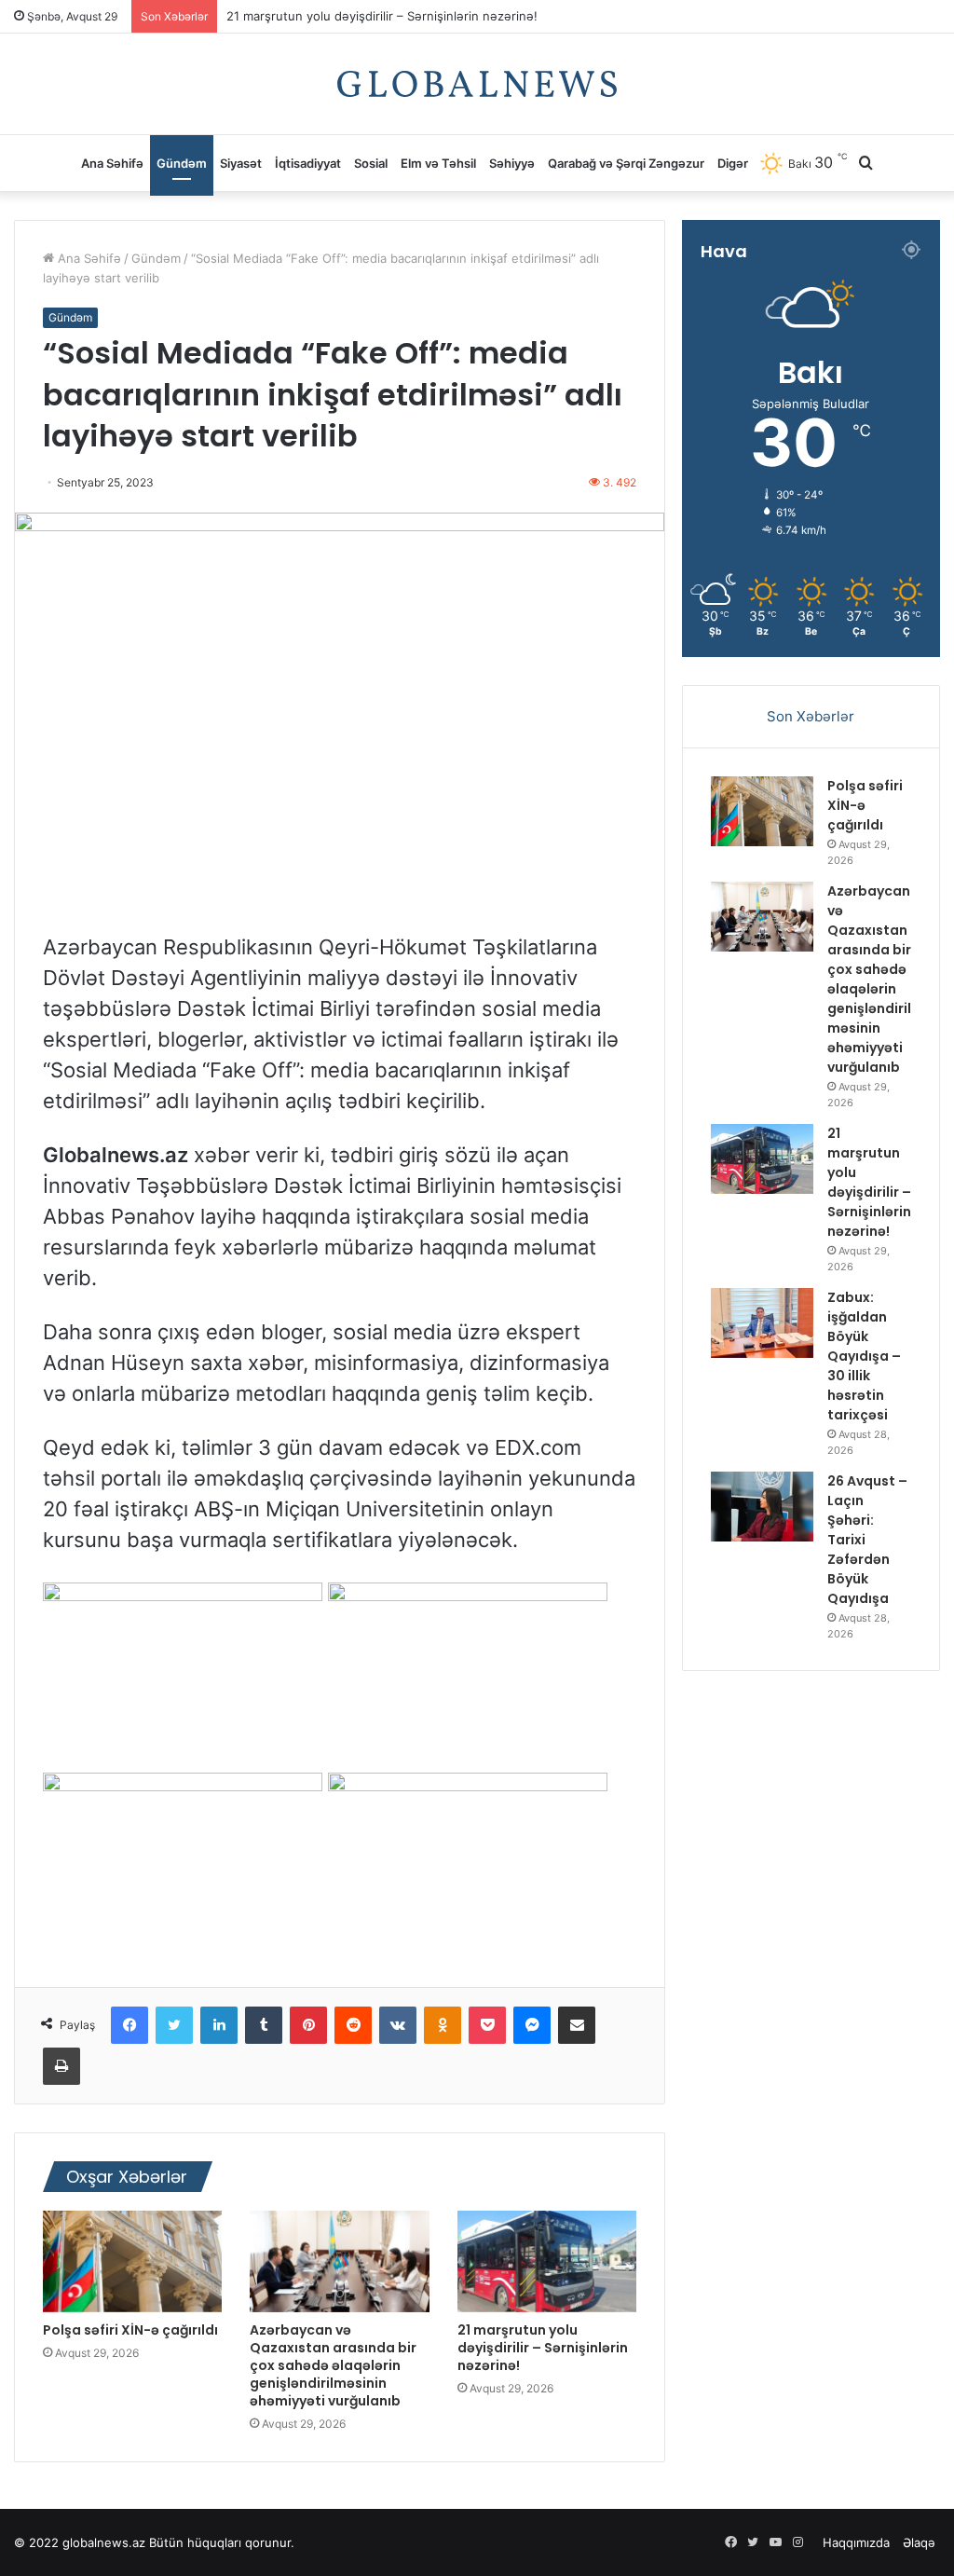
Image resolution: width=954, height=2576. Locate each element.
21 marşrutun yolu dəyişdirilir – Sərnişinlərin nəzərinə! (382, 21)
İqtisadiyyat (308, 163)
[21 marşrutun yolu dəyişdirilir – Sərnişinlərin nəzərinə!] (547, 2261)
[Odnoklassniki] (443, 2025)
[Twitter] (174, 2025)
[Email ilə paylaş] (577, 2025)
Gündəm (182, 163)
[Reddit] (353, 2025)
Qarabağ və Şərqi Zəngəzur (626, 163)
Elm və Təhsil (438, 163)
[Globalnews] (477, 84)
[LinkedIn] (219, 2025)
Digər (733, 163)
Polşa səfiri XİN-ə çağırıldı (130, 2330)
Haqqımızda (856, 2542)
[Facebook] (129, 2025)
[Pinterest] (308, 2025)
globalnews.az (104, 2542)
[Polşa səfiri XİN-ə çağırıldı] (132, 2261)
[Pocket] (487, 2025)
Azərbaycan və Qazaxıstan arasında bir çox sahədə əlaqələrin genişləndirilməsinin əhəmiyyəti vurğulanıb (333, 2365)
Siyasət (241, 163)
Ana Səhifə (112, 163)
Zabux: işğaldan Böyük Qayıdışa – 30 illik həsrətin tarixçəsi (864, 1356)
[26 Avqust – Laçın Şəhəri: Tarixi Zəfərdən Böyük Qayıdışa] (762, 1507)
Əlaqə (919, 2542)
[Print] (61, 2066)
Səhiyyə (512, 163)
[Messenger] (532, 2025)
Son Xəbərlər (811, 716)
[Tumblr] (264, 2025)
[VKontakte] (398, 2025)
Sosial (371, 163)
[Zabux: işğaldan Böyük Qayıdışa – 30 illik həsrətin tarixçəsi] (762, 1323)
